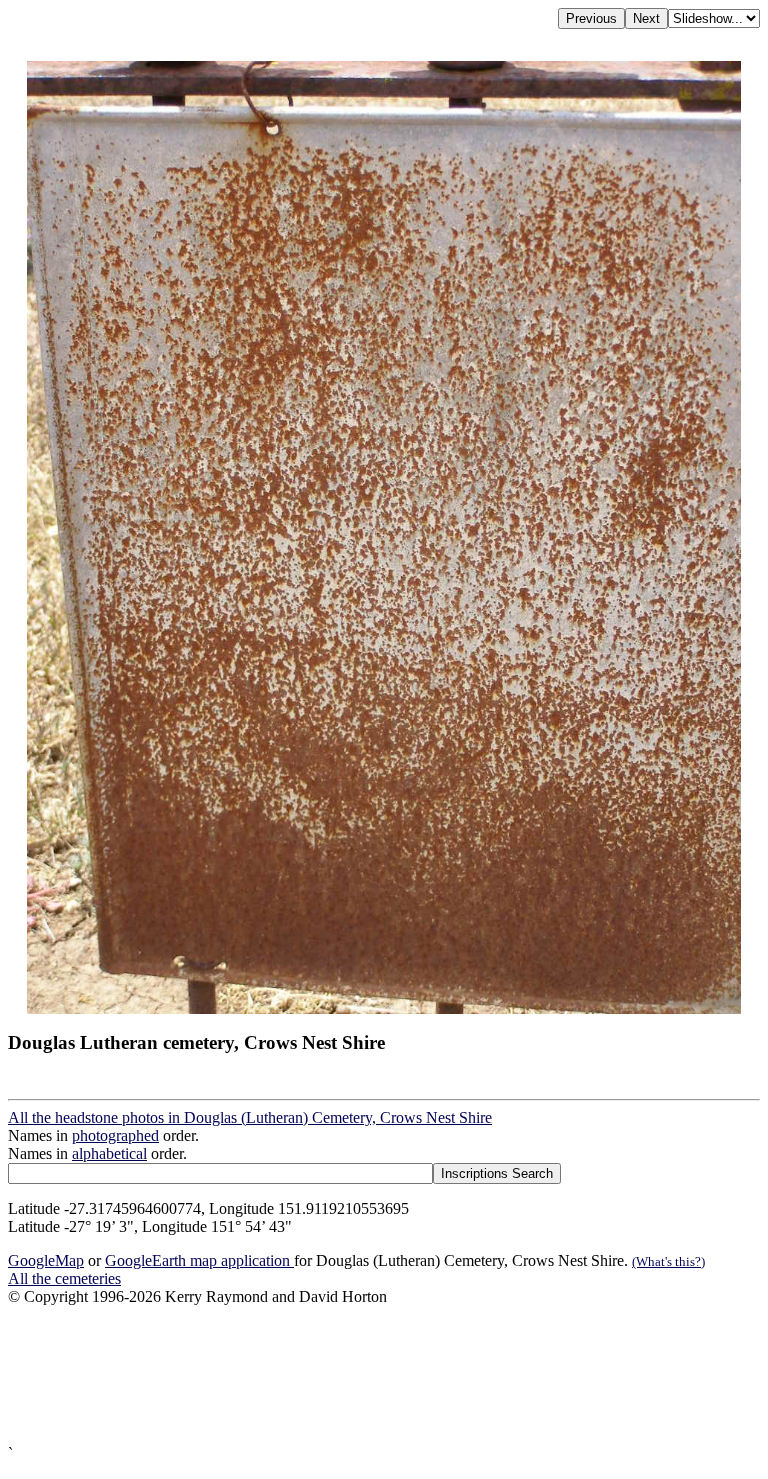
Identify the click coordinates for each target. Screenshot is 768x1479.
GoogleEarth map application (199, 1260)
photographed (115, 1135)
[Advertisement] (384, 1375)
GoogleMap (46, 1260)
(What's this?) (668, 1261)
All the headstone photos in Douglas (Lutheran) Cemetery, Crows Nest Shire (250, 1117)
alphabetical (109, 1153)
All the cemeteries (64, 1278)
